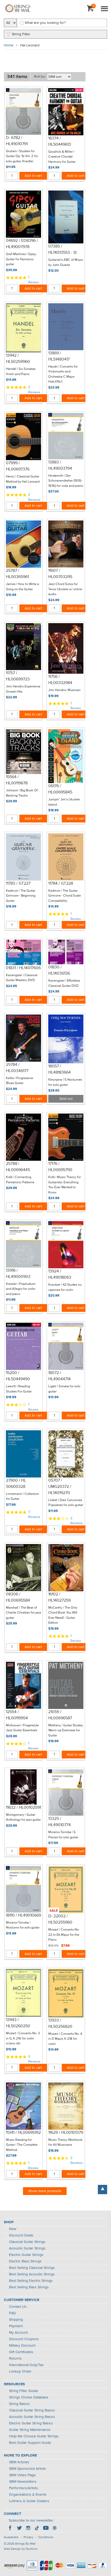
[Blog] (54, 2529)
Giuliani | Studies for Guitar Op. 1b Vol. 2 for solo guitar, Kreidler (22, 156)
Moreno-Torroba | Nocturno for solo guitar (23, 1925)
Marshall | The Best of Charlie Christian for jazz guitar (23, 1613)
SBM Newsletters (23, 2482)
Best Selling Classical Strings (32, 2268)
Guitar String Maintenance (30, 2430)
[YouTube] (46, 2529)
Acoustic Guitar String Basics (32, 2417)
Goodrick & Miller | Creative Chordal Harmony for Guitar (62, 157)
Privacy (28, 2537)
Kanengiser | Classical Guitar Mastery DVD (22, 978)
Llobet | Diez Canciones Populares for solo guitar (66, 1503)
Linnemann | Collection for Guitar (22, 1497)
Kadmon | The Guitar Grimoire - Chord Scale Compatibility (65, 896)
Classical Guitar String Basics (32, 2410)
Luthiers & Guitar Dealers (29, 2501)
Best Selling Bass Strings (29, 2287)
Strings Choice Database (29, 2397)
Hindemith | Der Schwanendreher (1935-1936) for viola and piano (66, 481)
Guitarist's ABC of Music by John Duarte (66, 262)
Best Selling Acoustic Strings (32, 2274)
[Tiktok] (37, 2529)
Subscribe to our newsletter (31, 2521)
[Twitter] (19, 2529)
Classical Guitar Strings (27, 2242)
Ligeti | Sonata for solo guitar (64, 1389)
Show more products (45, 2191)
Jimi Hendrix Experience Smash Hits (23, 689)
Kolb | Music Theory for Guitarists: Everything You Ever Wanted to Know (65, 1185)
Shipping (16, 2320)
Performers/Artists (23, 2488)
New (13, 2229)
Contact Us (18, 2307)
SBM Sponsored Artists (27, 2469)
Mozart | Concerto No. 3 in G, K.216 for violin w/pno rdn (23, 2038)
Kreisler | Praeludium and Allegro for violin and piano (21, 1289)
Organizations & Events (28, 2495)
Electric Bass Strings (25, 2261)
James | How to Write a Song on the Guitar (22, 587)
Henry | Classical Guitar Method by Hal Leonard (23, 479)
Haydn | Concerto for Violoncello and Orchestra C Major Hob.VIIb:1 (63, 374)
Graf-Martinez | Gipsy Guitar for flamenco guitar (21, 259)
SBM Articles (19, 2462)
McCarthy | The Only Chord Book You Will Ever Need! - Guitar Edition (63, 1615)
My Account (18, 2333)
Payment (16, 2326)
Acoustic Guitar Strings (27, 2248)
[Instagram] (28, 2529)
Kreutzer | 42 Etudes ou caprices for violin (65, 1287)
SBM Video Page (22, 2475)
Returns (15, 2359)
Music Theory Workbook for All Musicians (65, 2142)
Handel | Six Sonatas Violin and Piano (21, 372)
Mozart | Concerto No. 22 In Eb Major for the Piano (64, 1935)
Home (9, 45)
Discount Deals (21, 2235)
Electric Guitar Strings (26, 2255)
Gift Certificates (21, 2352)
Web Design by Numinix (21, 2549)
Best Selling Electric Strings (31, 2281)
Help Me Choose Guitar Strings (34, 2436)
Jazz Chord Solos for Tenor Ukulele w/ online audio (65, 589)
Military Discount (22, 2346)
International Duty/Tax (26, 2365)
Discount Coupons (24, 2339)
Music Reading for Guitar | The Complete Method (22, 2145)
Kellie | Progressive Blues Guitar (19, 1081)
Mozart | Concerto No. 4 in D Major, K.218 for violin (65, 2039)
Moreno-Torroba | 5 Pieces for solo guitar (63, 1835)
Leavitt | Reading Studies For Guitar (19, 1389)
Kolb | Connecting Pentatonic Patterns (20, 1180)
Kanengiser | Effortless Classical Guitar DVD (64, 983)
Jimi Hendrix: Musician (64, 690)
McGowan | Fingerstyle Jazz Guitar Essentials (22, 1728)
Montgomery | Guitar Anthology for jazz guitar (23, 1817)
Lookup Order (20, 2371)
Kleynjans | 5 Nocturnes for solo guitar (65, 1082)
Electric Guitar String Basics (31, 2423)
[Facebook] (11, 2529)
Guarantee (11, 2537)
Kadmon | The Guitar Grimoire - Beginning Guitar (21, 896)
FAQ (12, 2313)
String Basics (19, 2404)
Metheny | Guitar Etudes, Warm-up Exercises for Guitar (66, 1730)
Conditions (46, 2537)
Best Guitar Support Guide (30, 2443)
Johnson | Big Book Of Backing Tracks (22, 793)
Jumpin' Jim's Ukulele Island (64, 802)
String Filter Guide (23, 2391)
